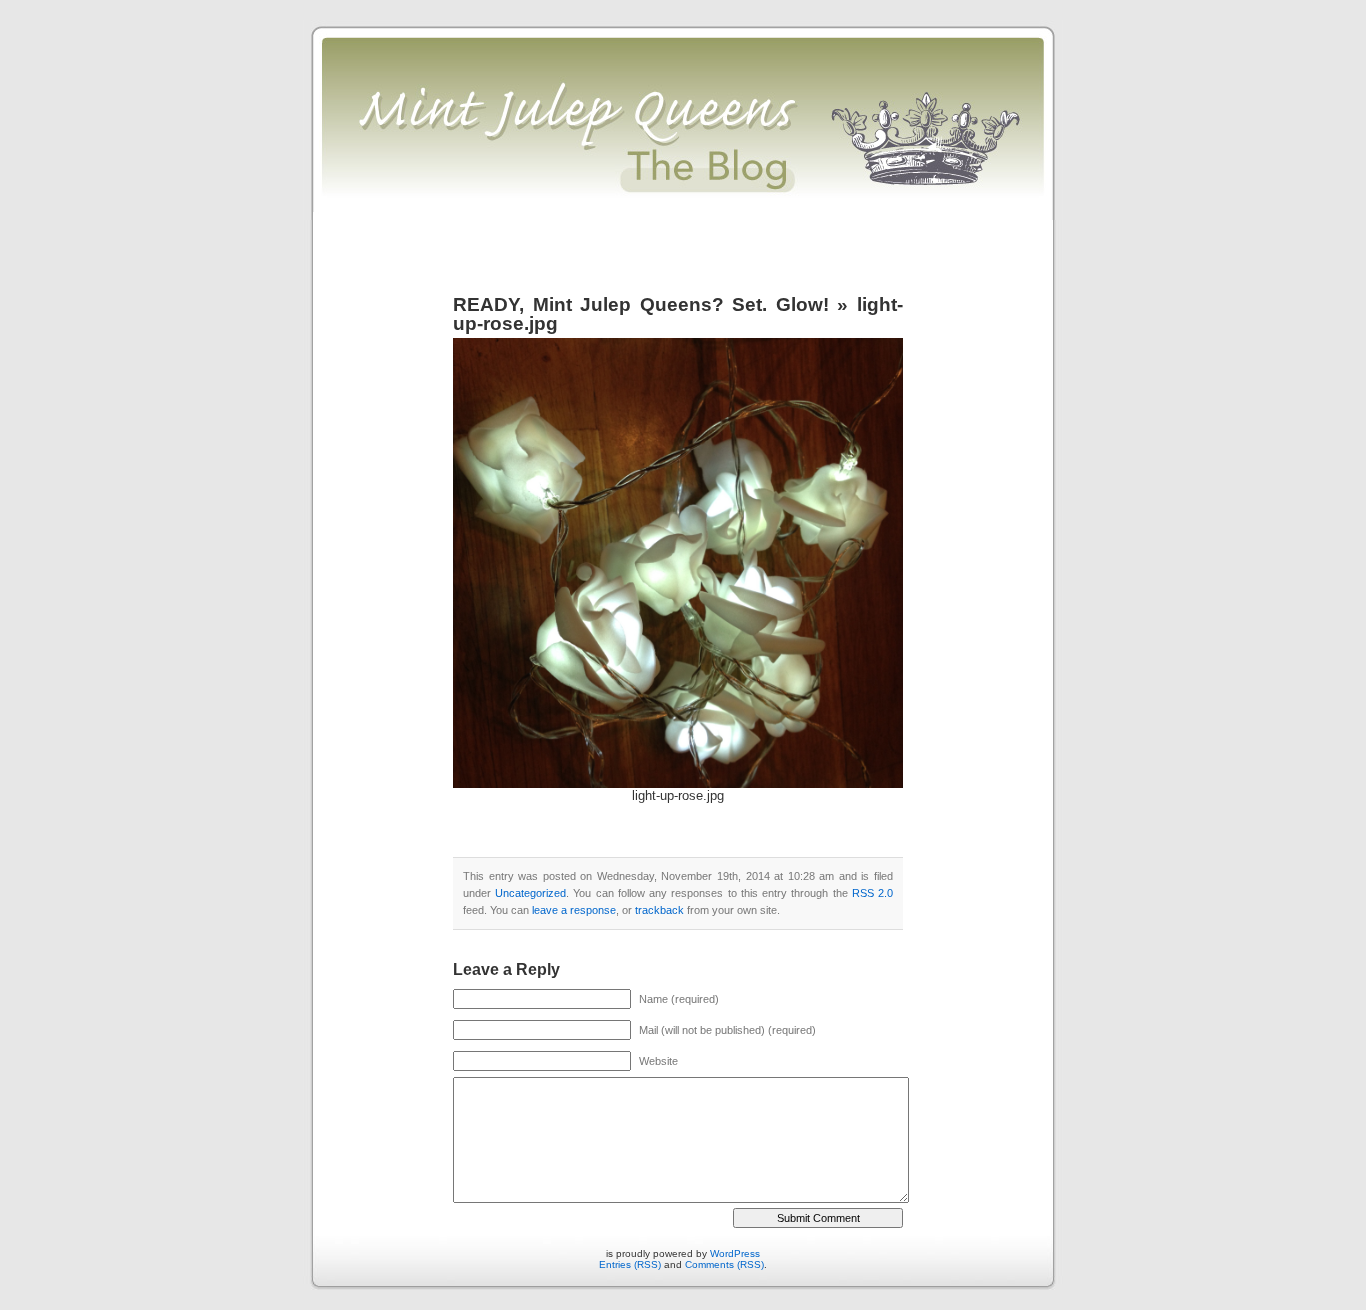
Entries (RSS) (630, 1264)
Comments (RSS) (724, 1264)
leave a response (574, 910)
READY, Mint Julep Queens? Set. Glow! (645, 304)
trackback (659, 910)
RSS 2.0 (872, 893)
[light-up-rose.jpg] (678, 784)
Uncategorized (530, 893)
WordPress (735, 1253)
